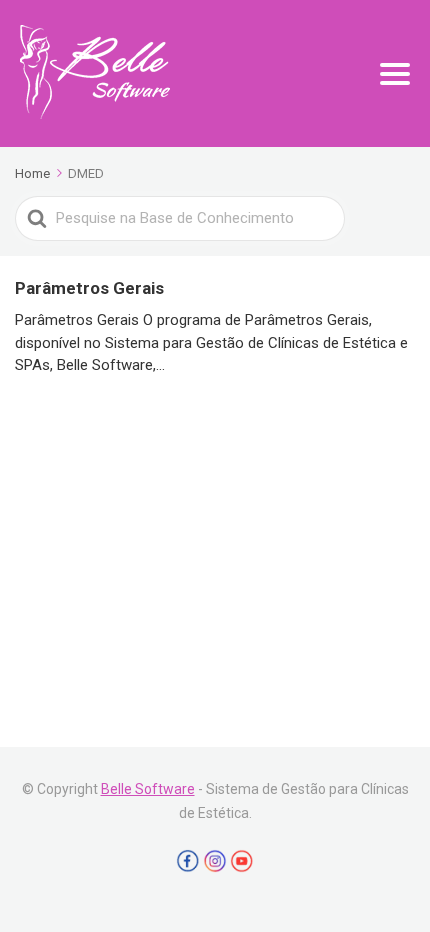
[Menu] (395, 74)
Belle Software (148, 789)
